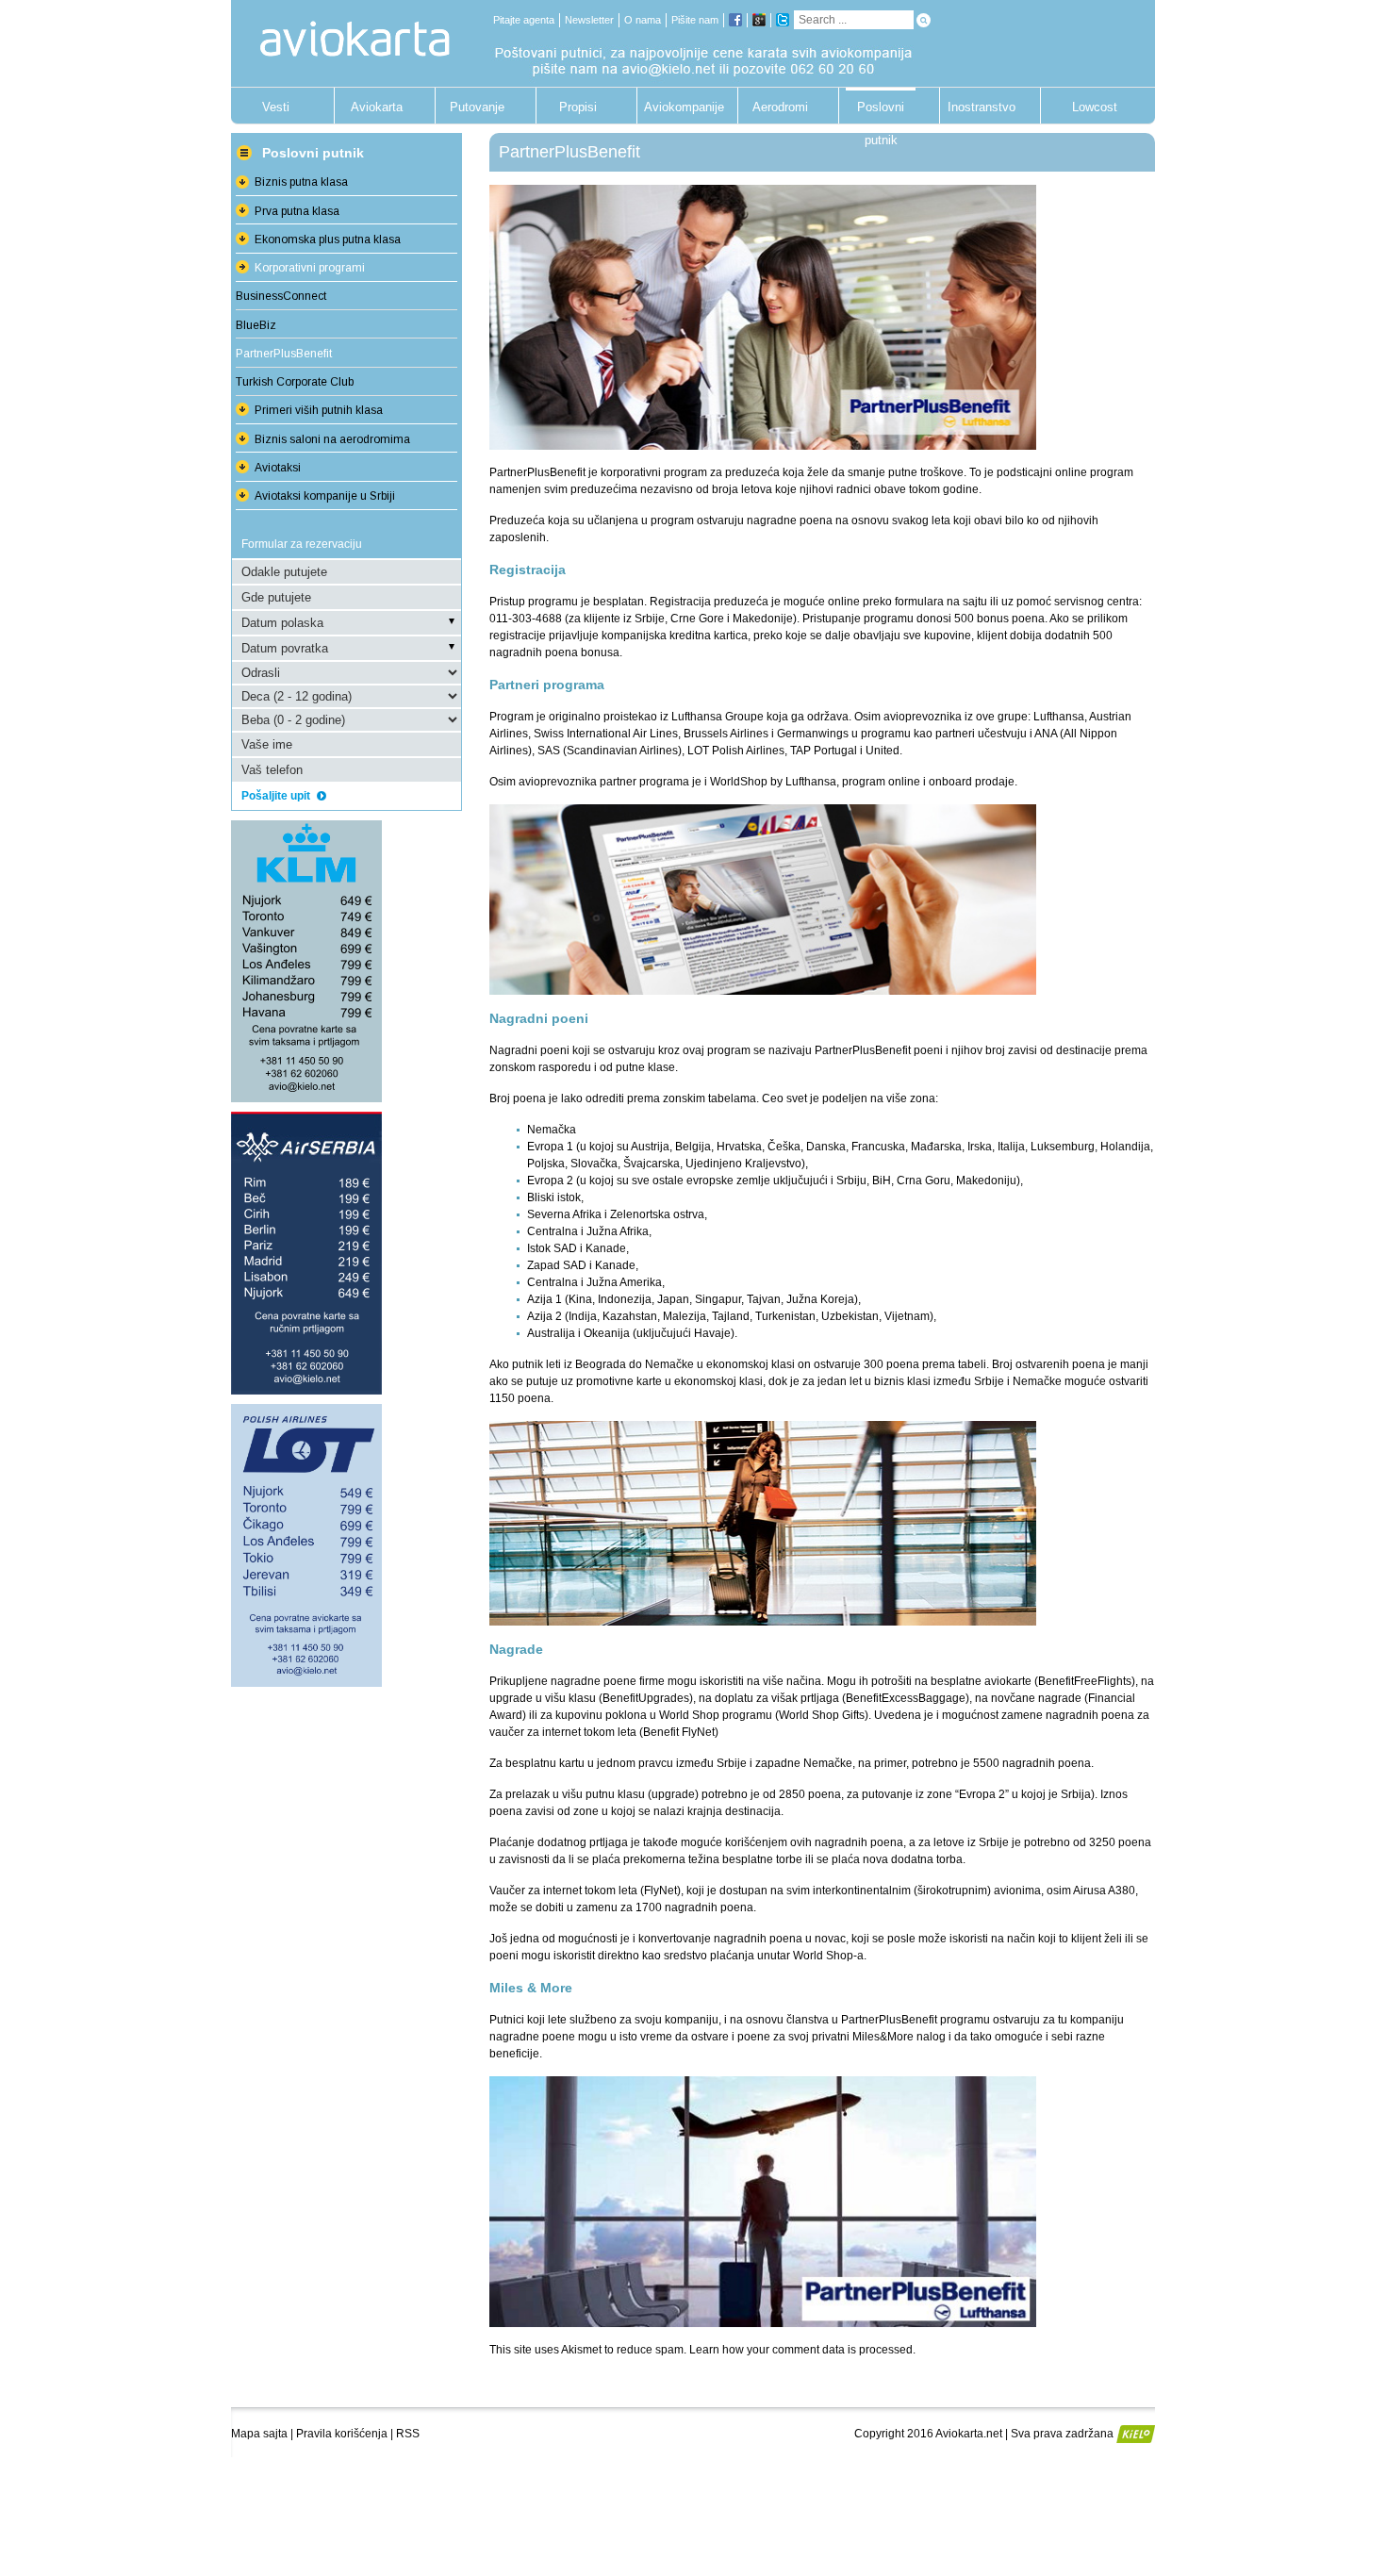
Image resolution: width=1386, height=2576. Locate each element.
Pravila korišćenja (342, 2434)
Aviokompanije (679, 107)
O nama (643, 20)
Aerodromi (780, 107)
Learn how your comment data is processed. (802, 2350)
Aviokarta (377, 107)
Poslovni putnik (881, 112)
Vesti (276, 107)
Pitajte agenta (524, 20)
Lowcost (1095, 107)
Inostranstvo (982, 107)
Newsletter (589, 20)
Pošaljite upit (277, 796)
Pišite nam (695, 20)
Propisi (578, 107)
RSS (408, 2434)
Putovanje (477, 107)
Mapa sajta (259, 2434)
